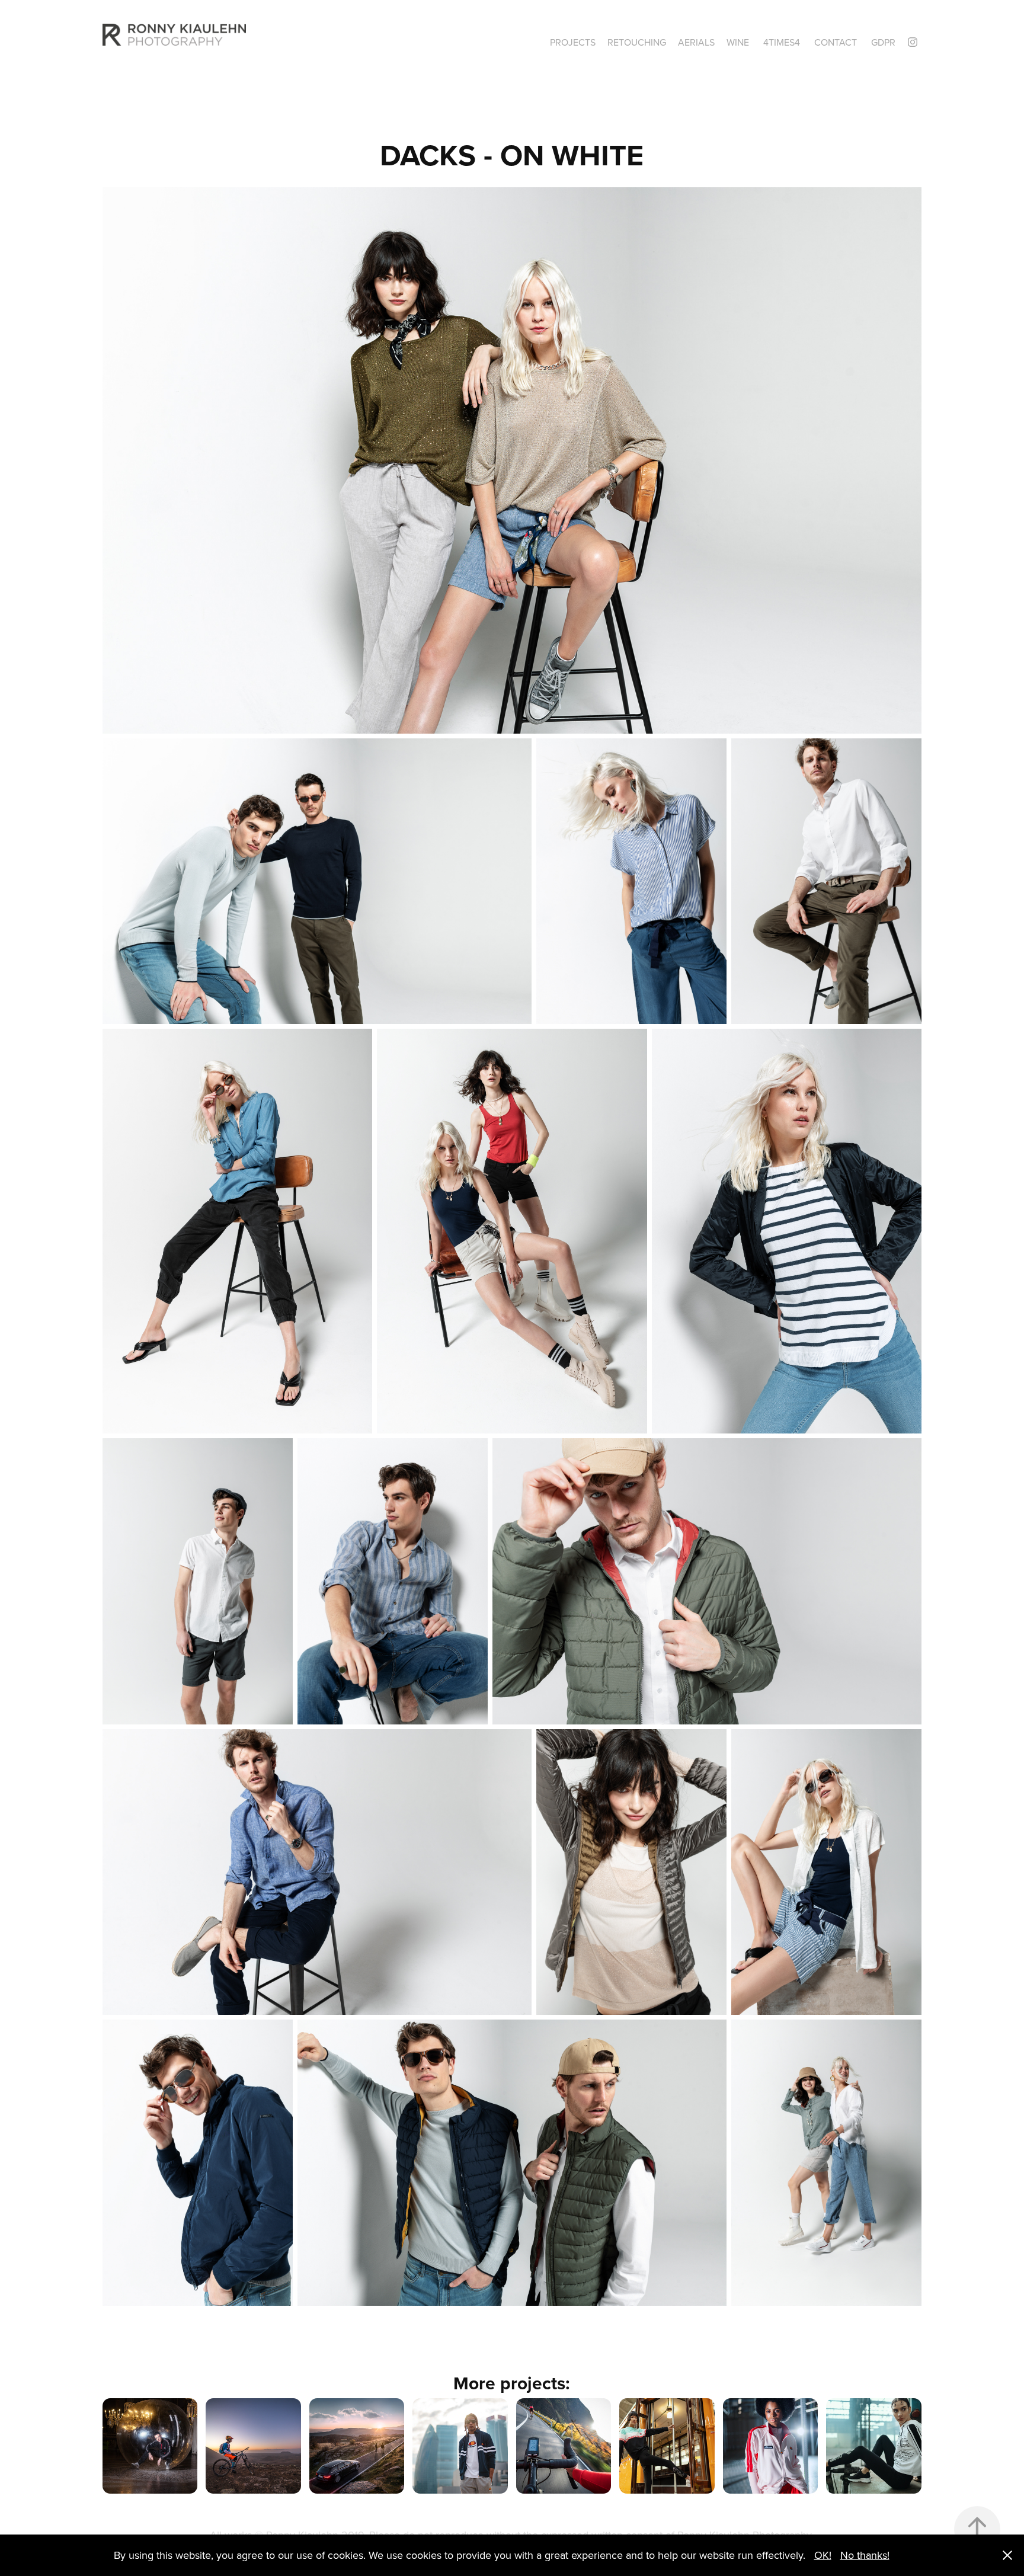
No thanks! (865, 2555)
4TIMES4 (782, 42)
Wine (738, 42)
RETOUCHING (637, 42)
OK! (823, 2555)
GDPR (883, 42)
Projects (573, 42)
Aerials (696, 42)
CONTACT (836, 42)
